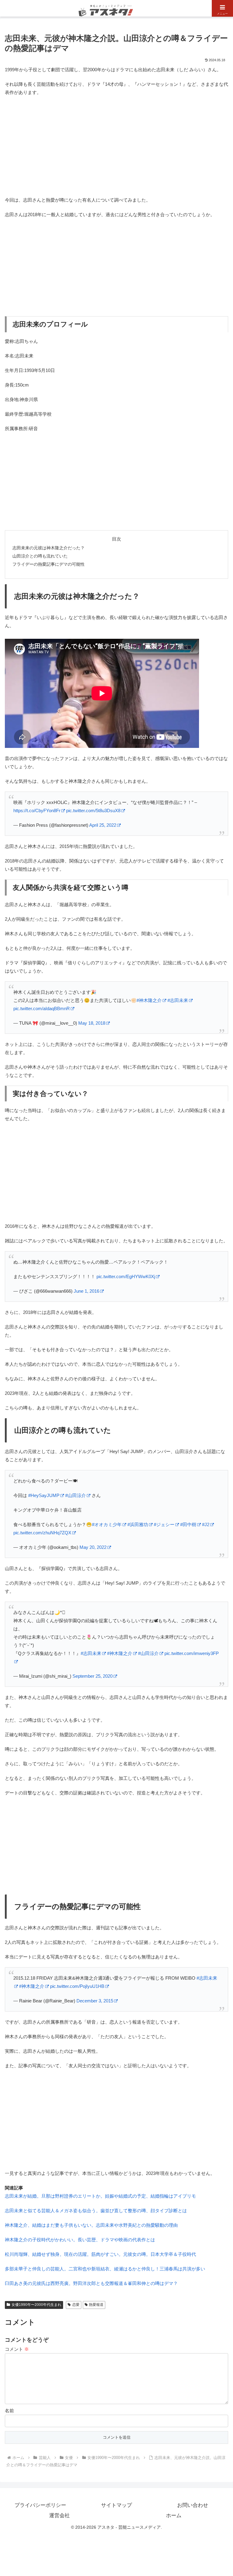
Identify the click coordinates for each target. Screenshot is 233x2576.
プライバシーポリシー (40, 2505)
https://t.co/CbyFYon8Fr (37, 811)
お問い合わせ (193, 2505)
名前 (9, 2411)
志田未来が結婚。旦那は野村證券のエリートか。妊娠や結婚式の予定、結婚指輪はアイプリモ (100, 2196)
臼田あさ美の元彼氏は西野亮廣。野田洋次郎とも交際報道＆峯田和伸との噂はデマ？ (91, 2283)
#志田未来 (178, 1000)
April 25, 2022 (103, 825)
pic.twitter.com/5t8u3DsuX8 (93, 811)
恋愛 (76, 2305)
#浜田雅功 (138, 1524)
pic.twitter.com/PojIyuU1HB (77, 1986)
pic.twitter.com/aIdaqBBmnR (42, 1008)
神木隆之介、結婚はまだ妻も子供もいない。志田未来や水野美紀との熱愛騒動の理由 (91, 2225)
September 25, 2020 (93, 1676)
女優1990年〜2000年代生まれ (36, 2305)
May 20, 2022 (93, 1547)
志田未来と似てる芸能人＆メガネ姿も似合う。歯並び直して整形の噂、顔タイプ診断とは (96, 2211)
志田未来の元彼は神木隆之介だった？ (49, 548)
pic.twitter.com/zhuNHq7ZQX (42, 1533)
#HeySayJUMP (44, 1495)
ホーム (174, 2516)
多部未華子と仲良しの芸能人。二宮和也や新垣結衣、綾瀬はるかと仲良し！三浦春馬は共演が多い (105, 2269)
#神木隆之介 (149, 1000)
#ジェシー (164, 1524)
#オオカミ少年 (107, 1524)
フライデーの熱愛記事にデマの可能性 (49, 564)
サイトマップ (116, 2505)
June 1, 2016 (86, 1291)
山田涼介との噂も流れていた (40, 556)
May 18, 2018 (92, 1023)
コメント (17, 2349)
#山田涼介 (76, 1495)
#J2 (206, 1524)
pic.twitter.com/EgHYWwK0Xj (126, 1276)
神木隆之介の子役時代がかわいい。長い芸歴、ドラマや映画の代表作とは (80, 2240)
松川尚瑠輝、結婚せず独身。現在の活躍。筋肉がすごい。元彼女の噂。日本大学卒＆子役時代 (100, 2254)
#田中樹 (188, 1524)
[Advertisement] (116, 145)
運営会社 (59, 2516)
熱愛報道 (96, 2305)
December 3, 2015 (95, 2001)
